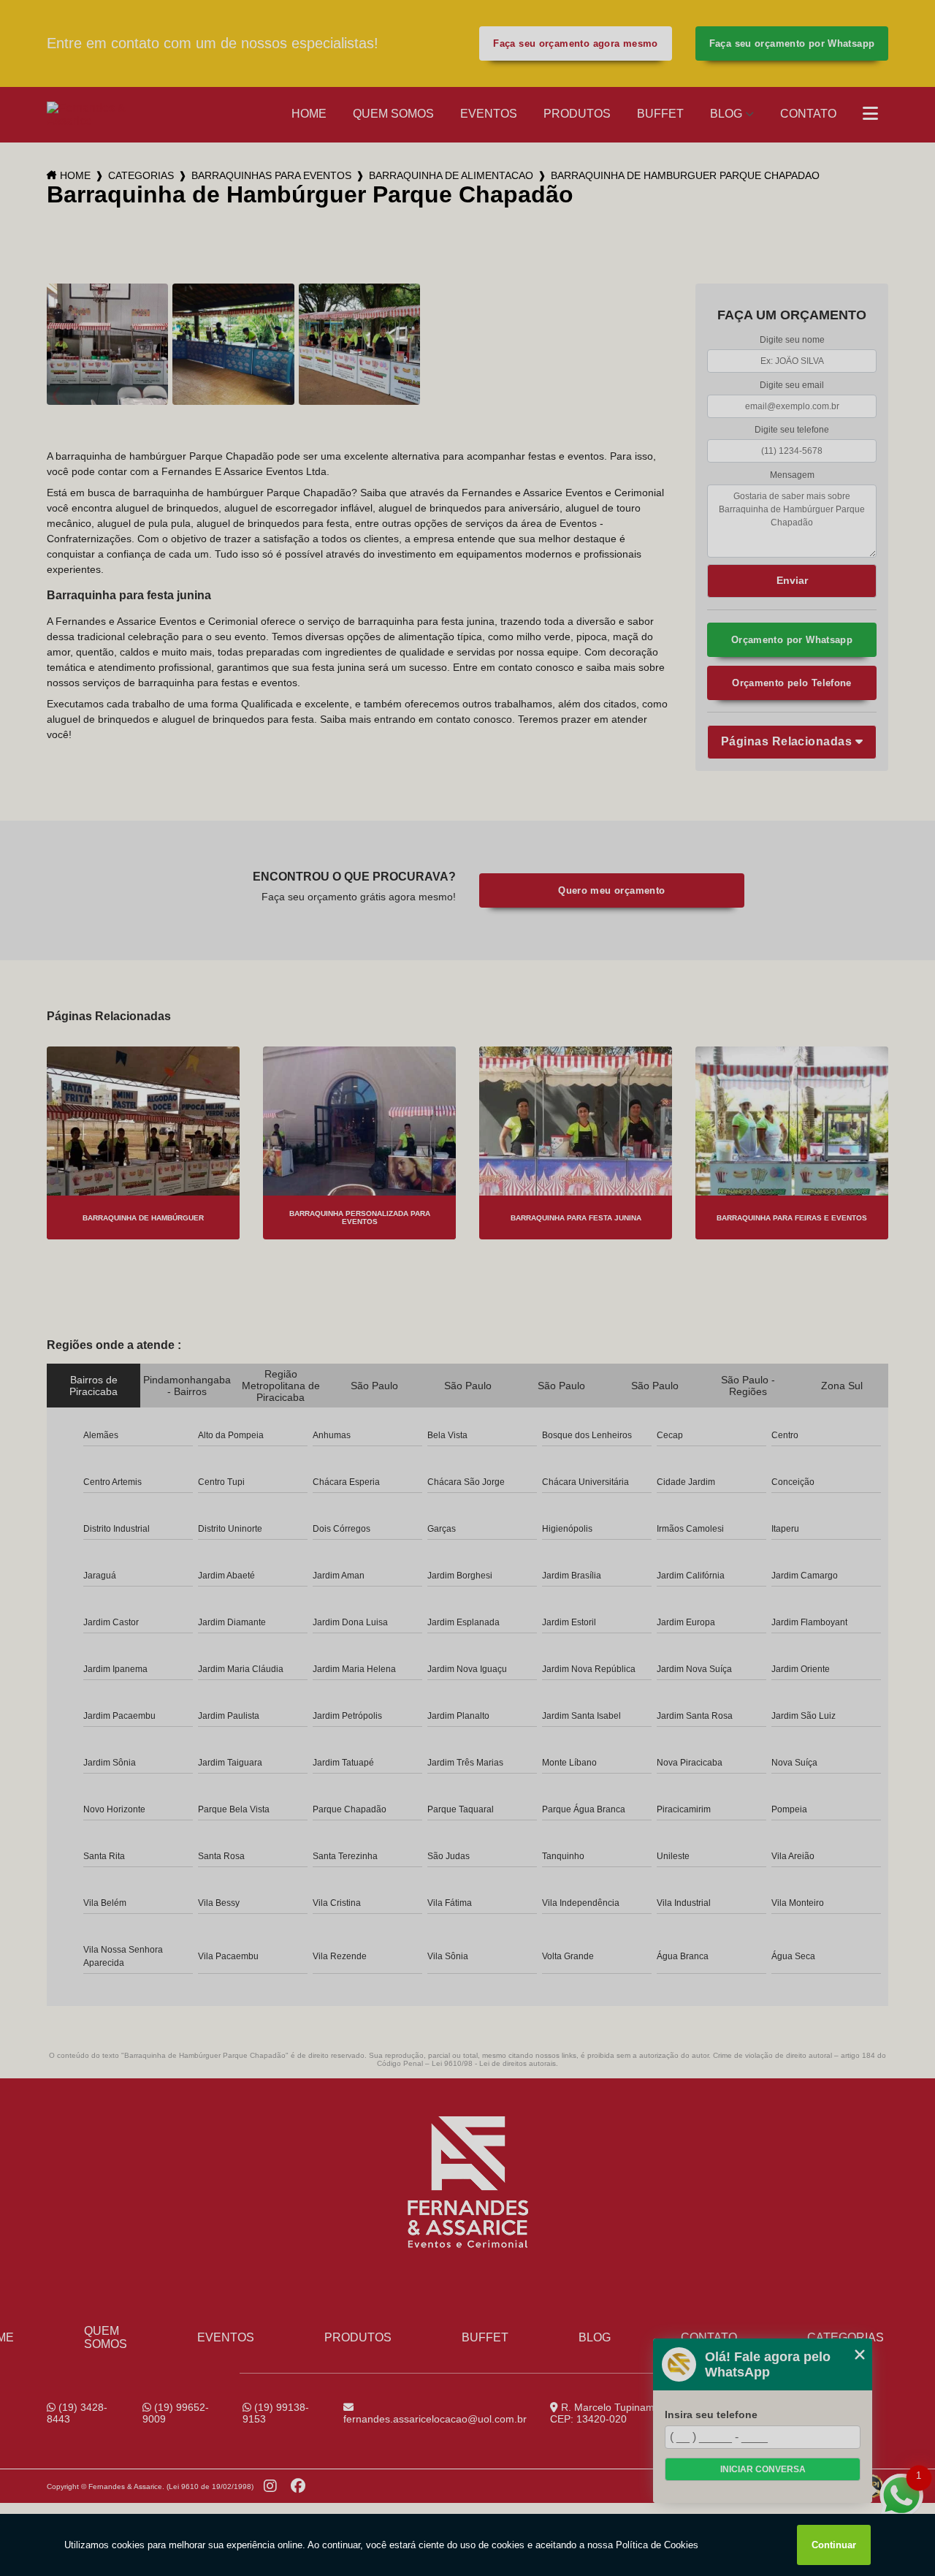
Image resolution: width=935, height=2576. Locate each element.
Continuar (834, 2545)
